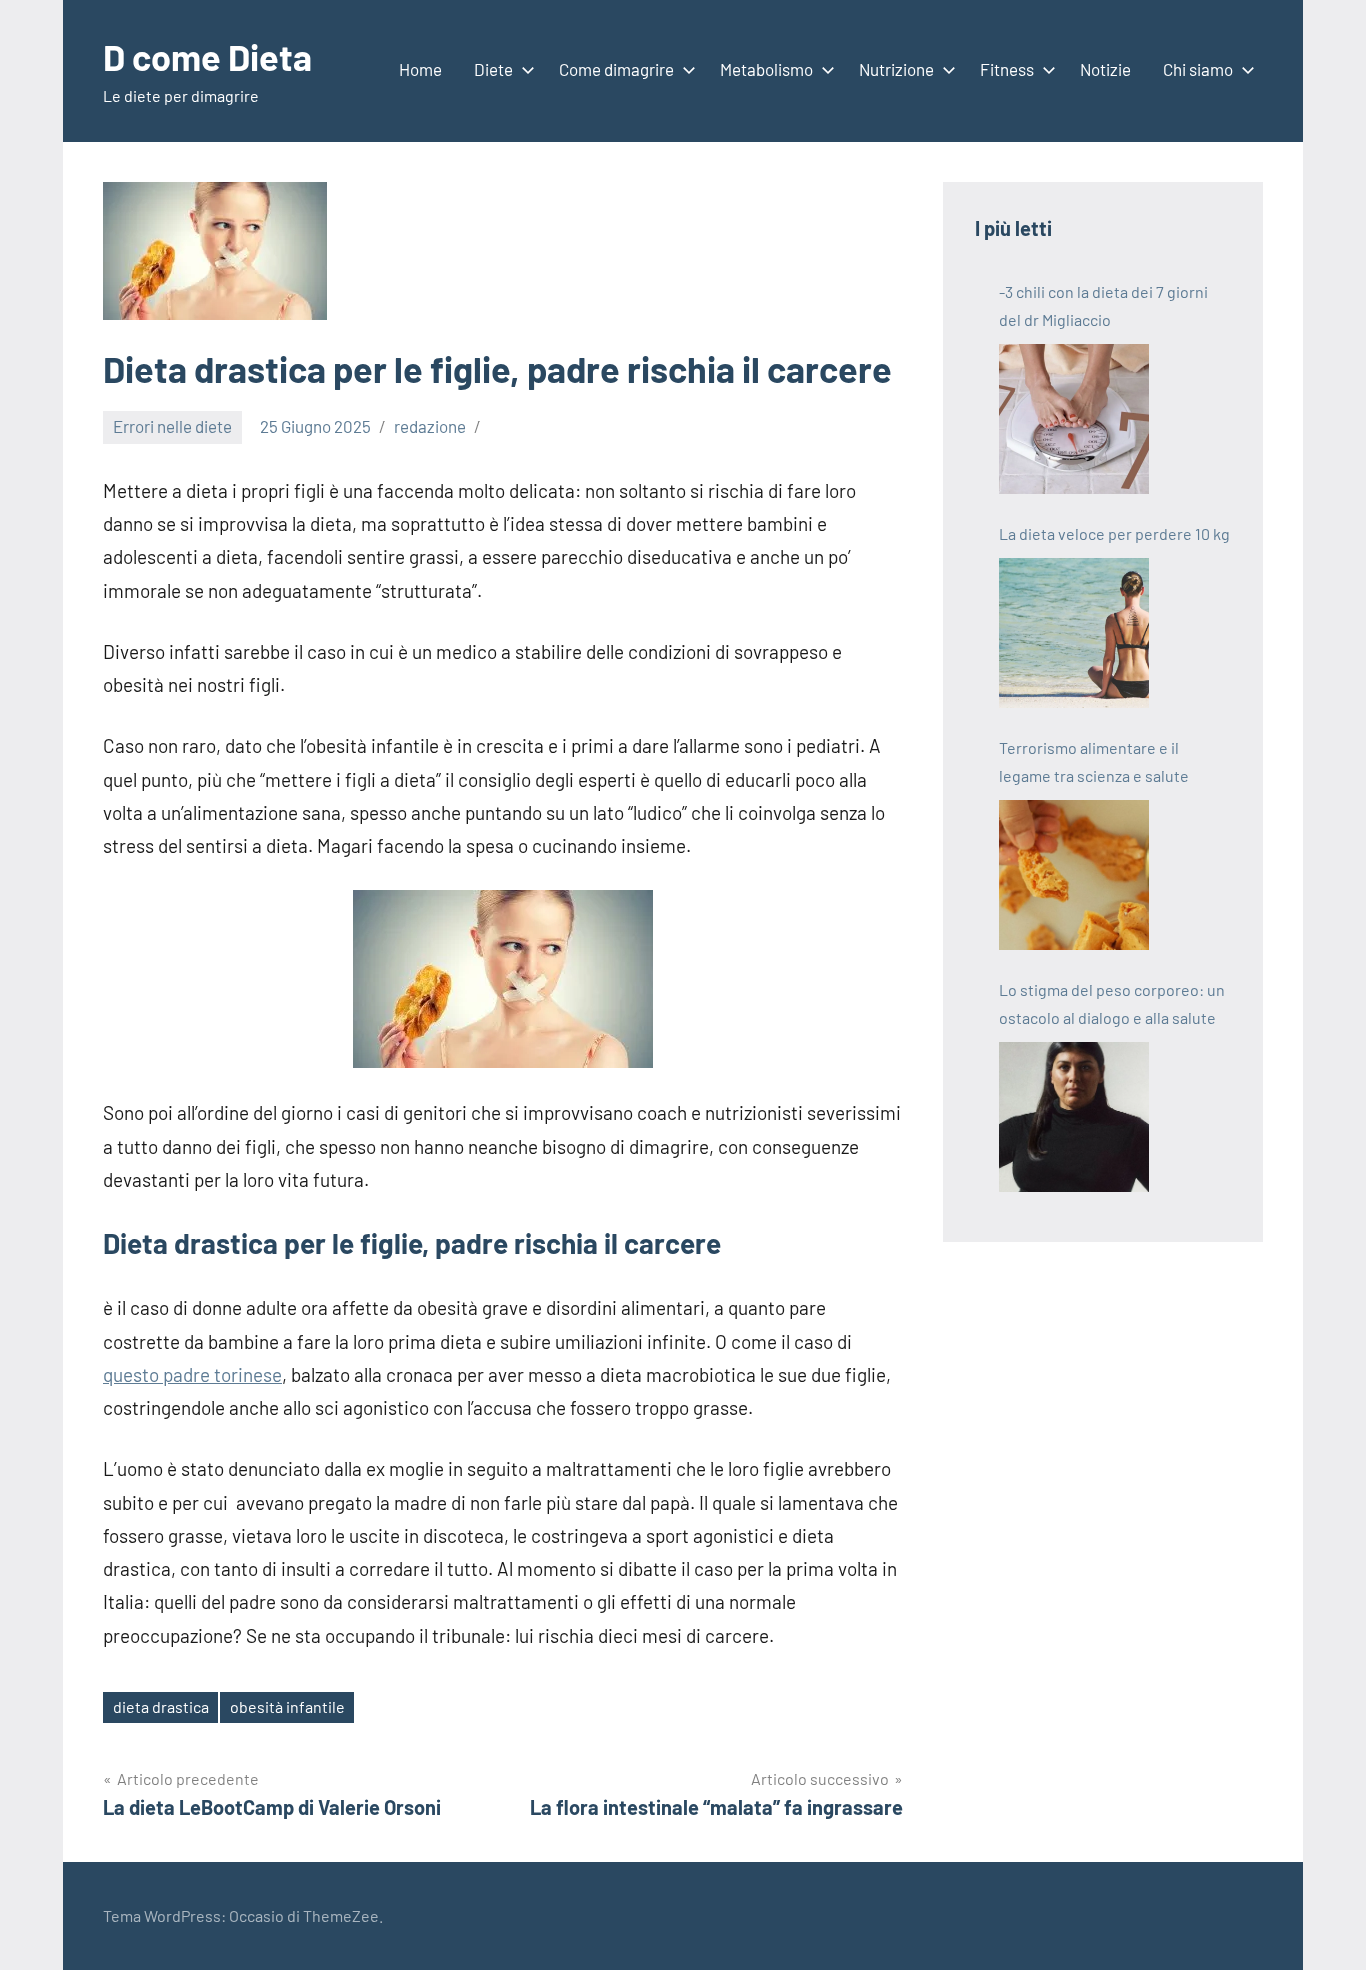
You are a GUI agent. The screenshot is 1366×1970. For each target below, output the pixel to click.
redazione (430, 426)
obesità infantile (287, 1706)
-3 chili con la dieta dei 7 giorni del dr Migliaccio (1103, 305)
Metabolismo (766, 69)
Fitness (1007, 69)
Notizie (1105, 69)
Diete (493, 69)
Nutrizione (896, 69)
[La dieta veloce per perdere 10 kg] (1074, 633)
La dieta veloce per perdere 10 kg (1114, 533)
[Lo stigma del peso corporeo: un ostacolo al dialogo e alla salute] (1074, 1117)
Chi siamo (1198, 69)
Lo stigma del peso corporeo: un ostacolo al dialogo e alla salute (1112, 1003)
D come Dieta (207, 56)
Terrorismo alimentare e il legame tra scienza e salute (1094, 761)
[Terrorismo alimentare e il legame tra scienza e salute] (1074, 875)
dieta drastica (161, 1706)
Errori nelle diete (172, 426)
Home (420, 69)
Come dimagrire (616, 69)
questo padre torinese (192, 1374)
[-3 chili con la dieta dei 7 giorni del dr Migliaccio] (1074, 419)
